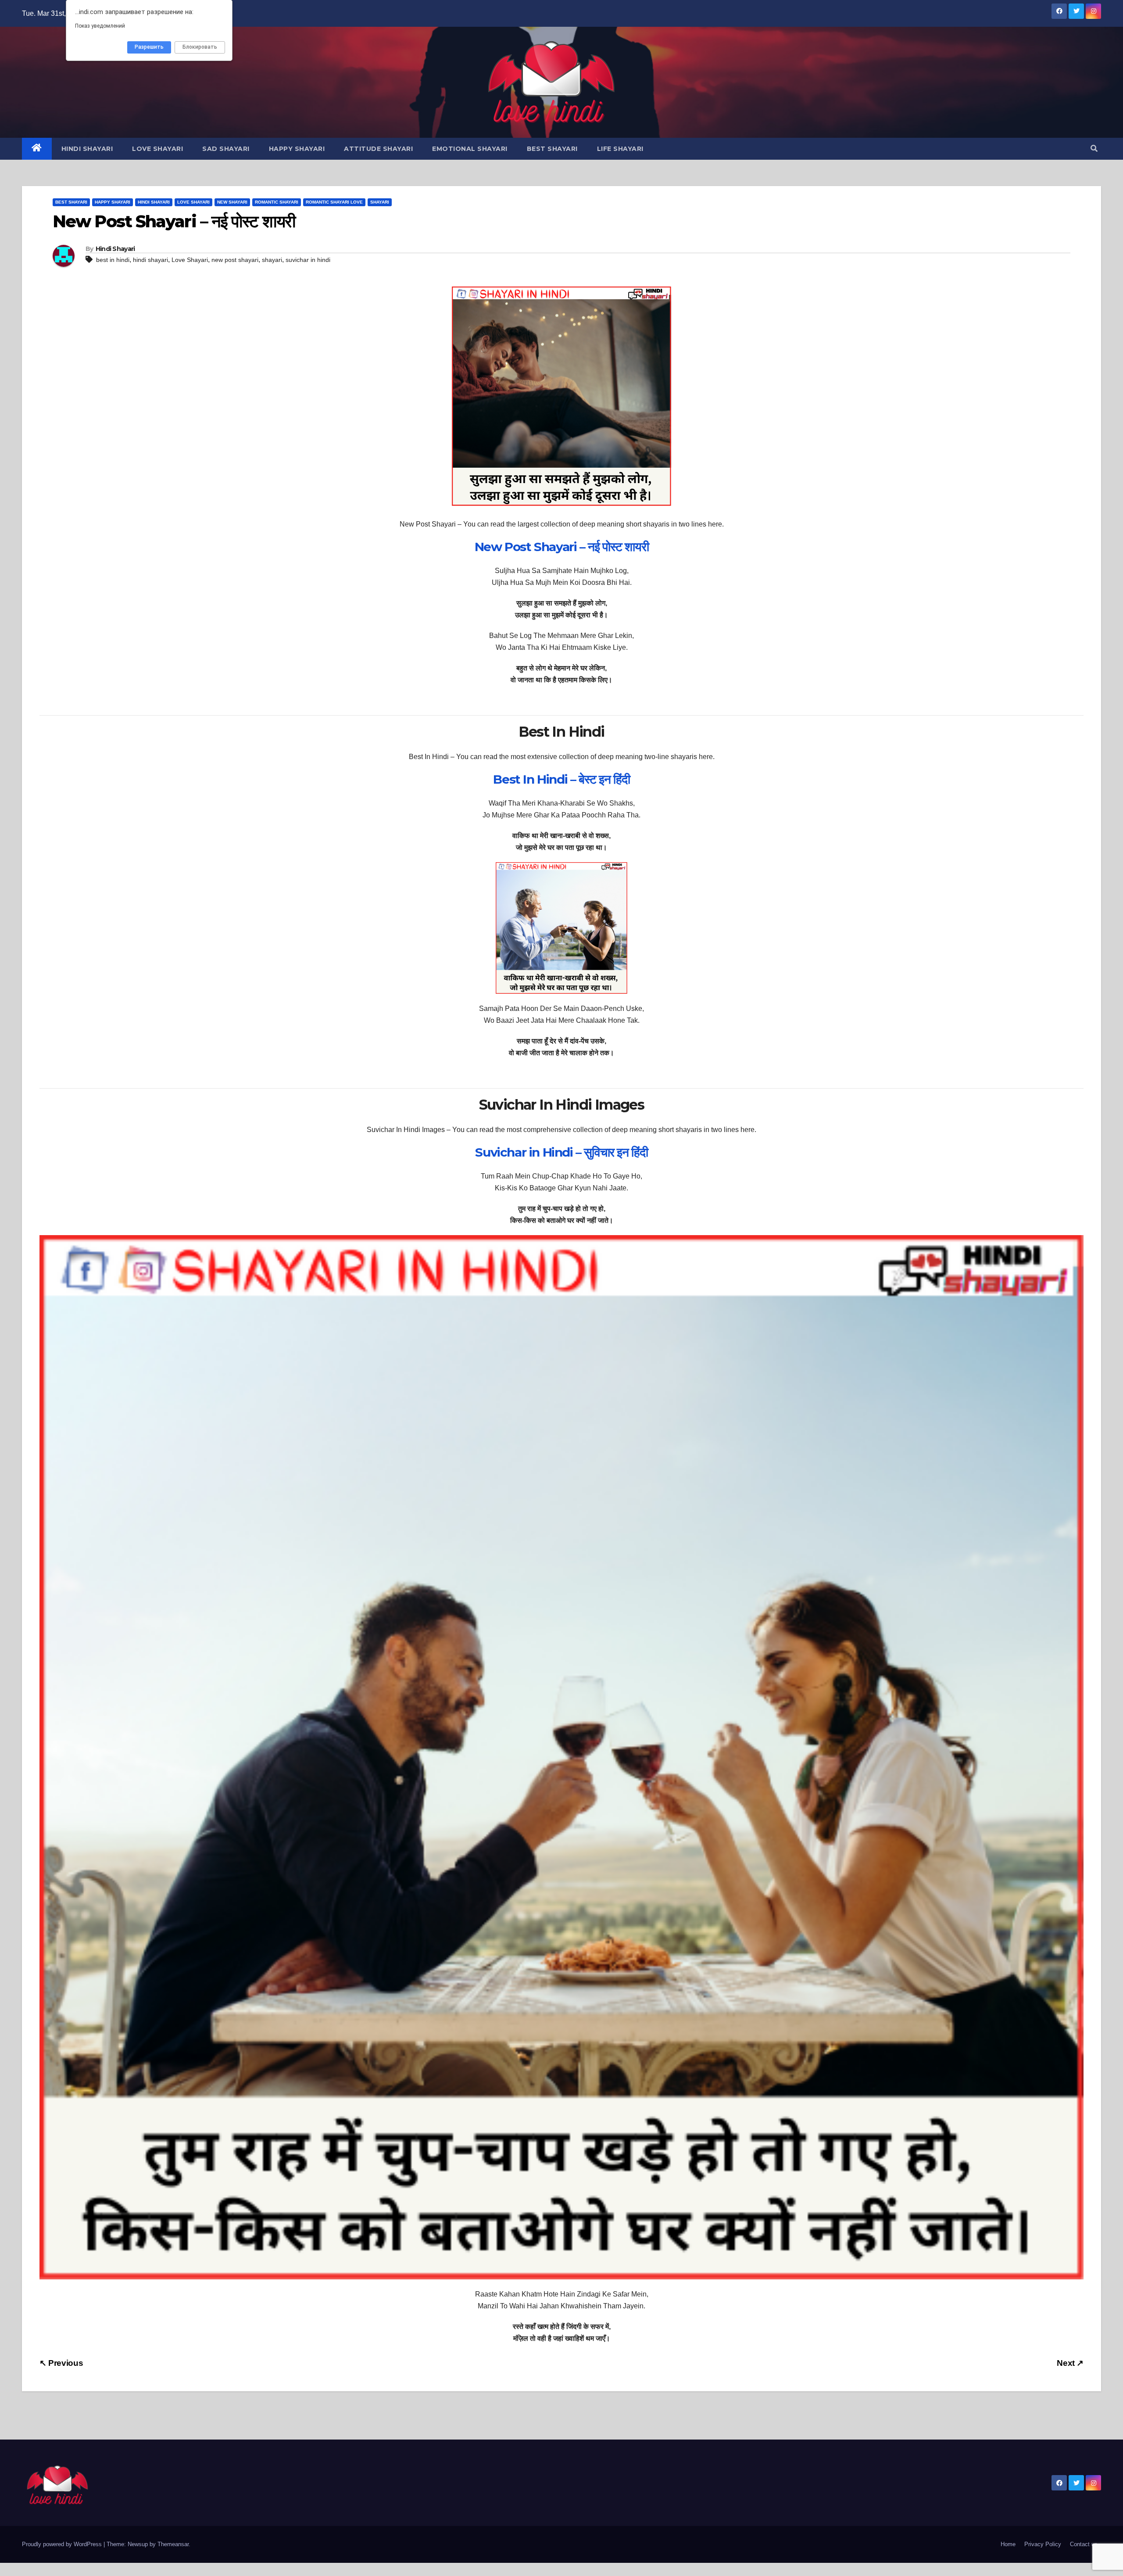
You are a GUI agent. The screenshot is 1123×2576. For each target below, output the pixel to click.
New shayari (232, 202)
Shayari (380, 202)
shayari (272, 260)
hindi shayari (150, 260)
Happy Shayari (297, 149)
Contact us (1084, 2544)
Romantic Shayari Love (334, 202)
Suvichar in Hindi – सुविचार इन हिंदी (561, 1152)
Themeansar (173, 2544)
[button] (1094, 149)
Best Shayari (552, 149)
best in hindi (113, 260)
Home (1008, 2544)
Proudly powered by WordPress (63, 2544)
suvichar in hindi (308, 260)
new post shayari (235, 260)
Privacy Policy (1043, 2544)
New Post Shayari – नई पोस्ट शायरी (561, 547)
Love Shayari (157, 149)
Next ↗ (1070, 2363)
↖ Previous (61, 2363)
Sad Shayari (226, 149)
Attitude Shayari (378, 149)
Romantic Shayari (277, 202)
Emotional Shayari (470, 149)
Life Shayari (620, 149)
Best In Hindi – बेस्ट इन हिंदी (561, 779)
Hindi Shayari (87, 149)
